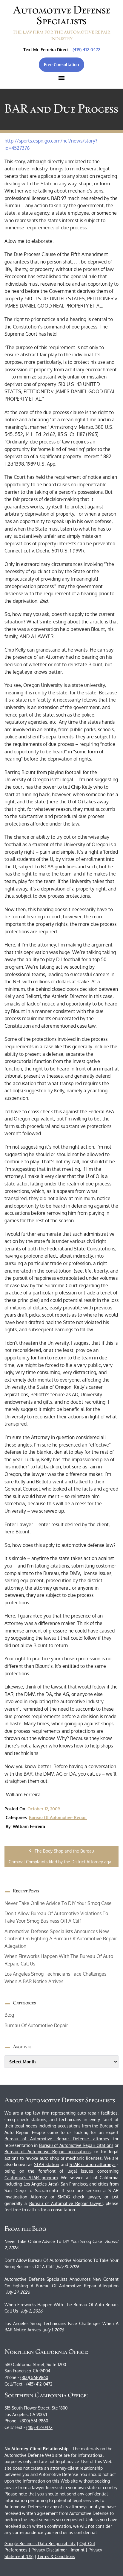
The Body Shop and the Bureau (64, 1851)
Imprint (78, 2550)
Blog (9, 2015)
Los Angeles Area (40, 2184)
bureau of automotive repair (58, 1817)
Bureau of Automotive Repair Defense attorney (57, 2139)
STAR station (47, 2164)
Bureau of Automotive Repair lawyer (66, 2203)
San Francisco (74, 2184)
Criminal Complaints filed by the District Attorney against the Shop (64, 1862)
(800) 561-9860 (34, 2377)
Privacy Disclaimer (49, 2550)
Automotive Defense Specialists (62, 15)
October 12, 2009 (44, 1809)
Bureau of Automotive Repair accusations (48, 2152)
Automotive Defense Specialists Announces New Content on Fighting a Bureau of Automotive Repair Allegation (61, 1939)
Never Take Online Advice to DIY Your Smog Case (58, 1903)
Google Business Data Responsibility (40, 2544)
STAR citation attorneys (93, 2164)
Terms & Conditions (56, 2556)
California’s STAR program (31, 2178)
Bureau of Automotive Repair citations (76, 2145)
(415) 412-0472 (86, 50)
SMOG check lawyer (79, 2197)
